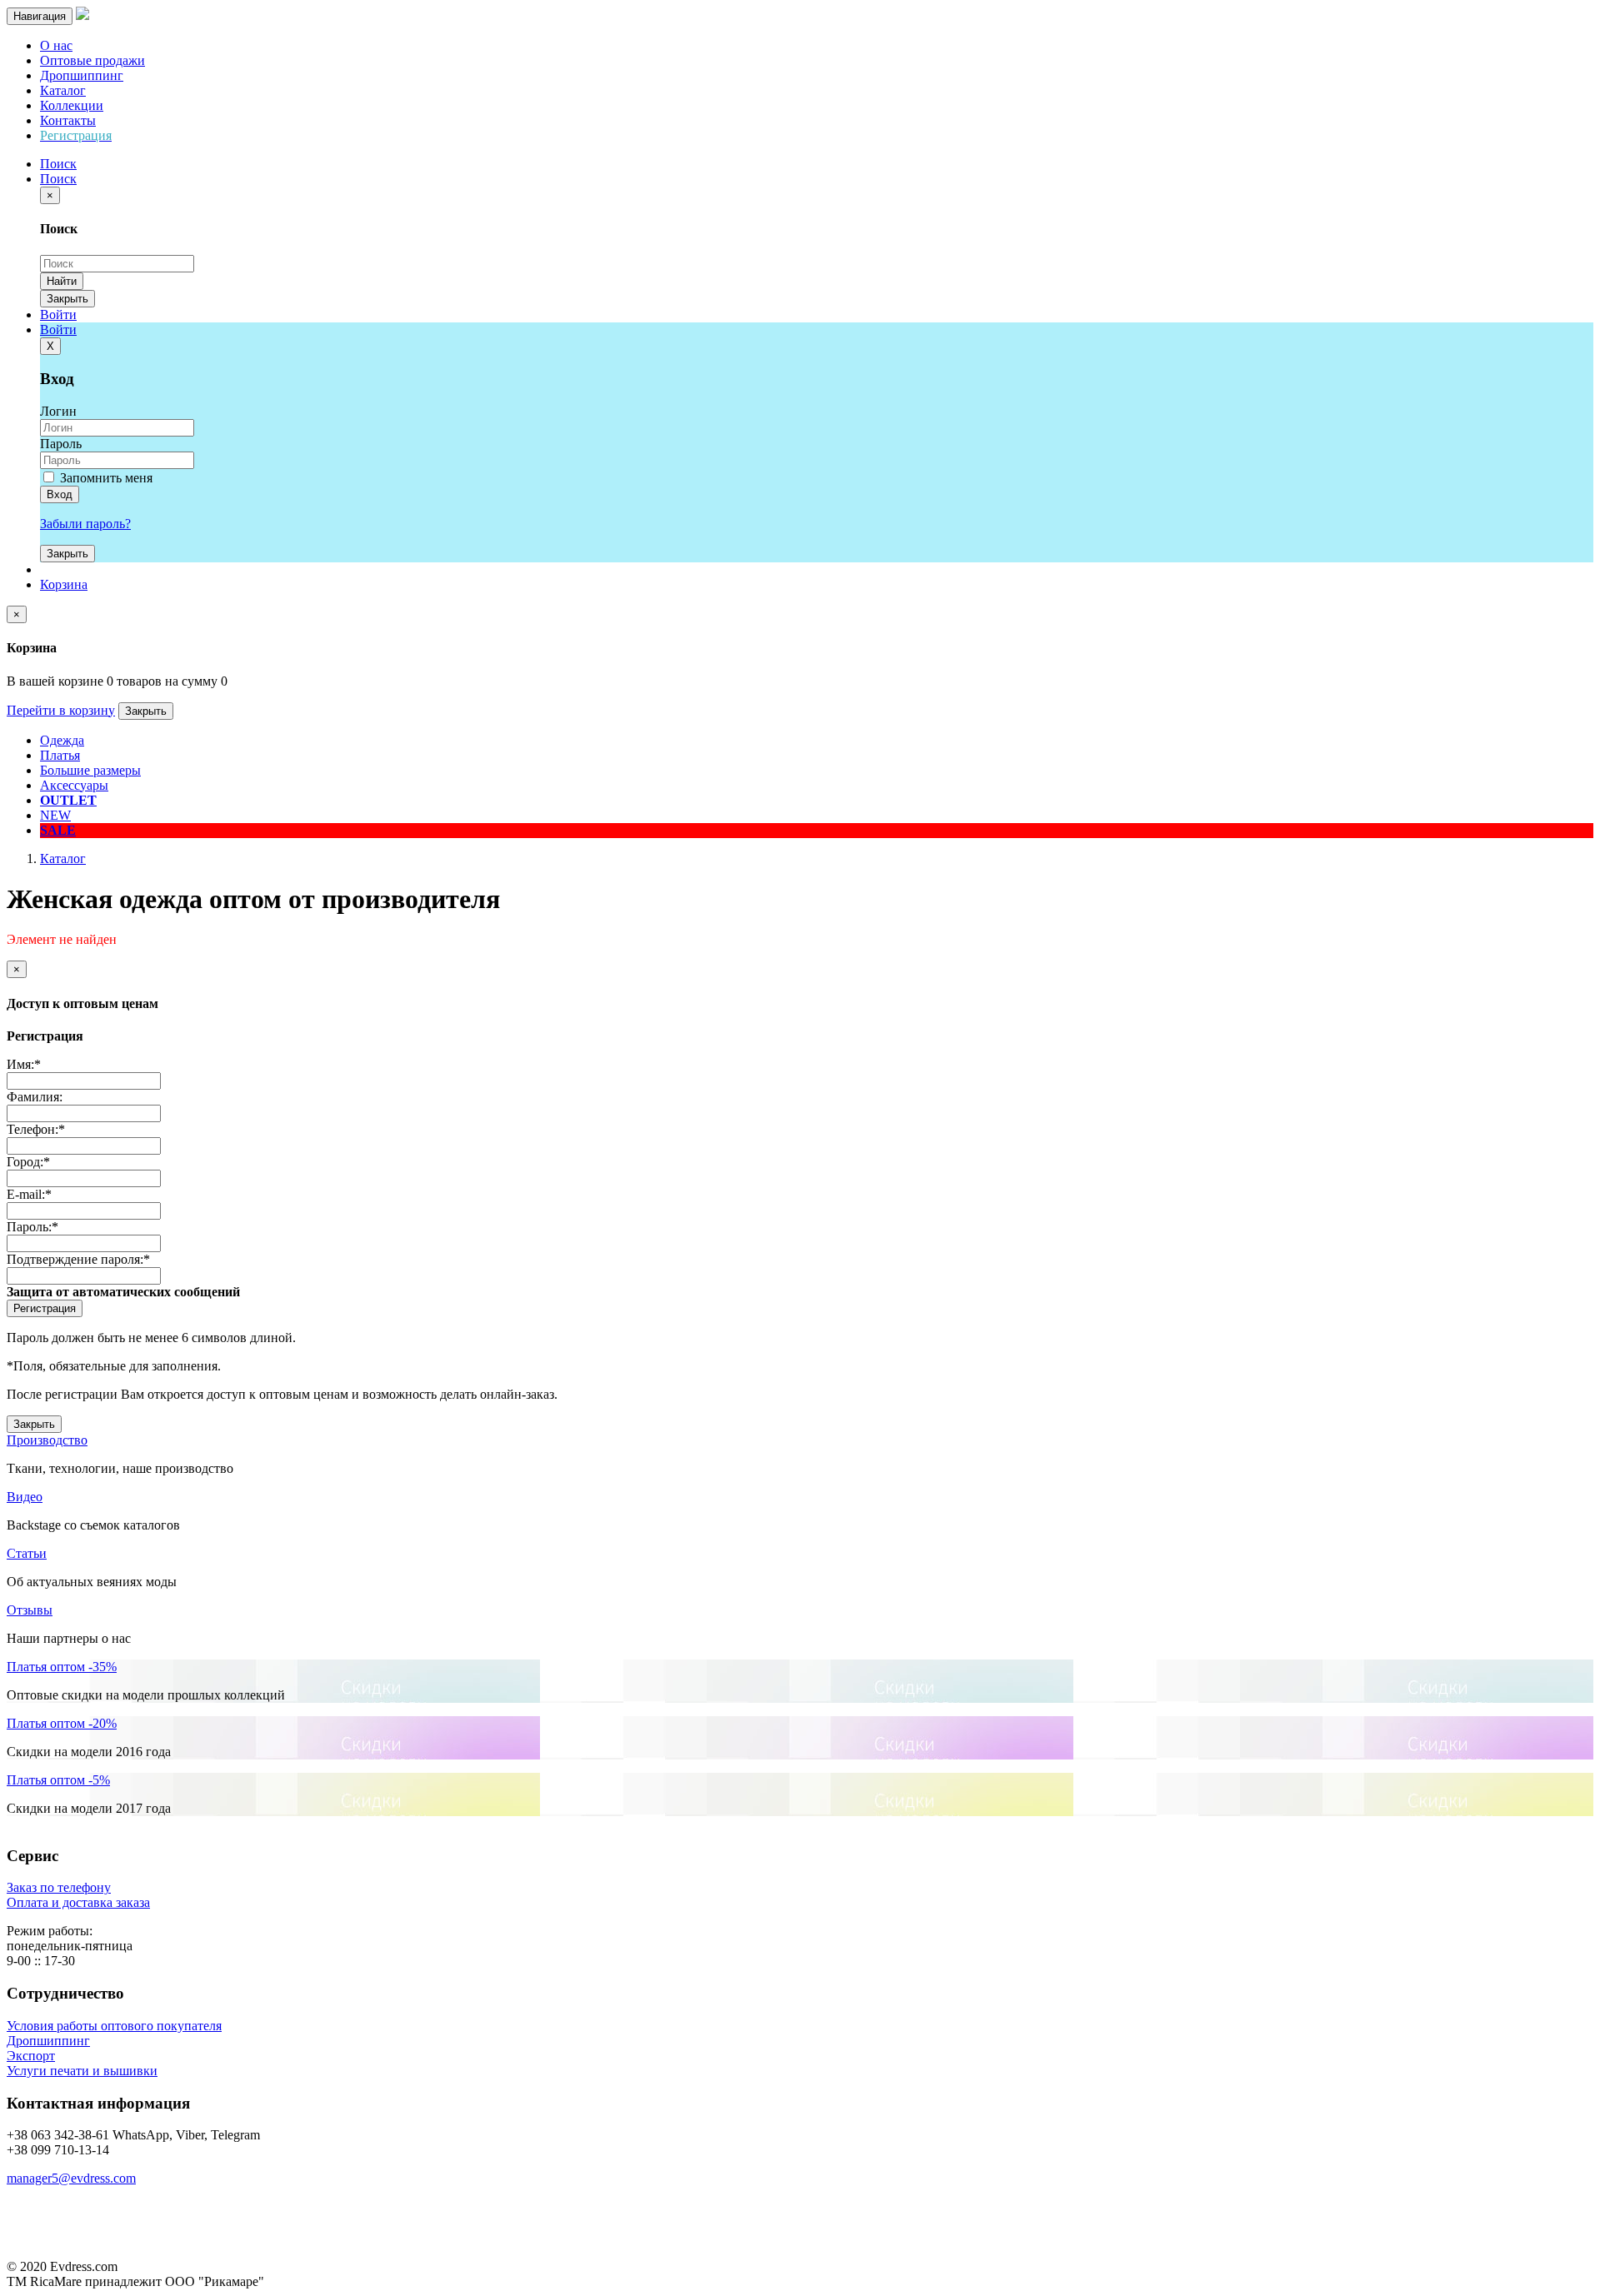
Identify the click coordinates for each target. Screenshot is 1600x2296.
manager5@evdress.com (71, 2178)
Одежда (62, 740)
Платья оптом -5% (58, 1780)
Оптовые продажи (92, 60)
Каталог (63, 90)
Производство (47, 1440)
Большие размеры (90, 770)
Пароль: (32, 1227)
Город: (28, 1162)
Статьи (27, 1553)
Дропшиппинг (82, 75)
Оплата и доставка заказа (78, 1902)
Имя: (24, 1064)
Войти (58, 314)
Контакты (68, 120)
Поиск (58, 179)
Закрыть (67, 299)
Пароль (61, 444)
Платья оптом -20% (62, 1723)
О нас (56, 45)
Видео (25, 1497)
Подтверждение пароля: (78, 1259)
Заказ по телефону (59, 1887)
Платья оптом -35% (62, 1667)
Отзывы (30, 1610)
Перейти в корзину (61, 710)
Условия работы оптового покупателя (114, 2026)
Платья (60, 755)
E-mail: (29, 1194)
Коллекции (72, 105)
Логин (58, 411)
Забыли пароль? (85, 524)
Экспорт (31, 2056)
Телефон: (36, 1129)
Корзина (64, 584)
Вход (60, 494)
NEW (55, 815)
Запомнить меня (105, 478)
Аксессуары (74, 785)
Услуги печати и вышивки (82, 2071)
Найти (62, 281)
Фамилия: (35, 1097)
